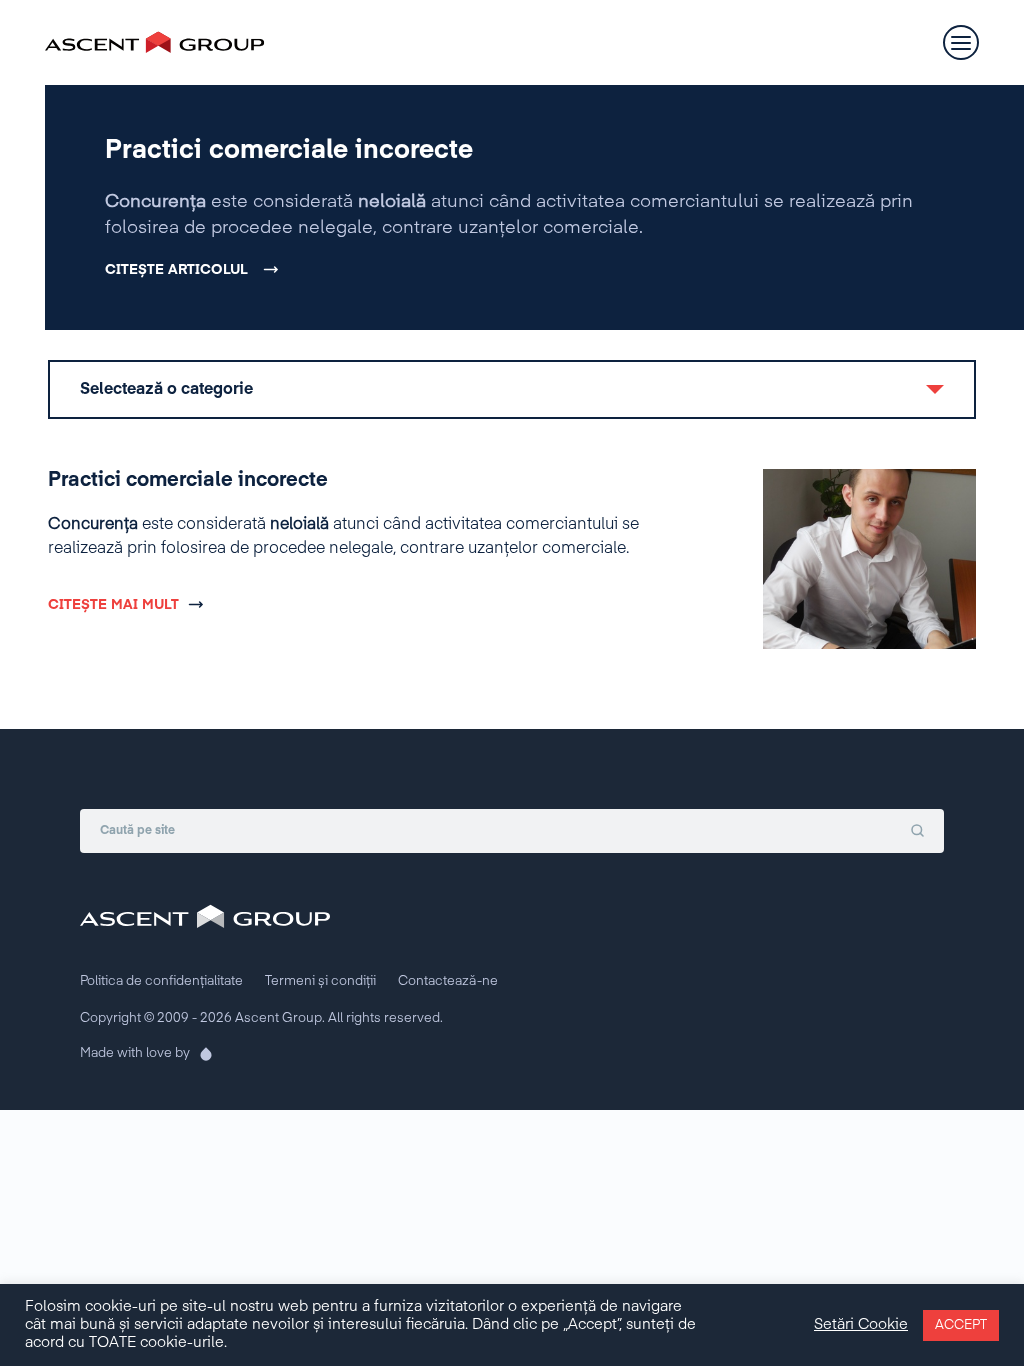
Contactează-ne (448, 981)
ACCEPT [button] (961, 1325)
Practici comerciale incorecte (289, 151)
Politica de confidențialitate (161, 981)
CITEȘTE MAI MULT (113, 605)
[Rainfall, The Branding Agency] (200, 1054)
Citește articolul (176, 270)
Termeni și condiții (320, 981)
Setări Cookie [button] (861, 1325)
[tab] (512, 389)
